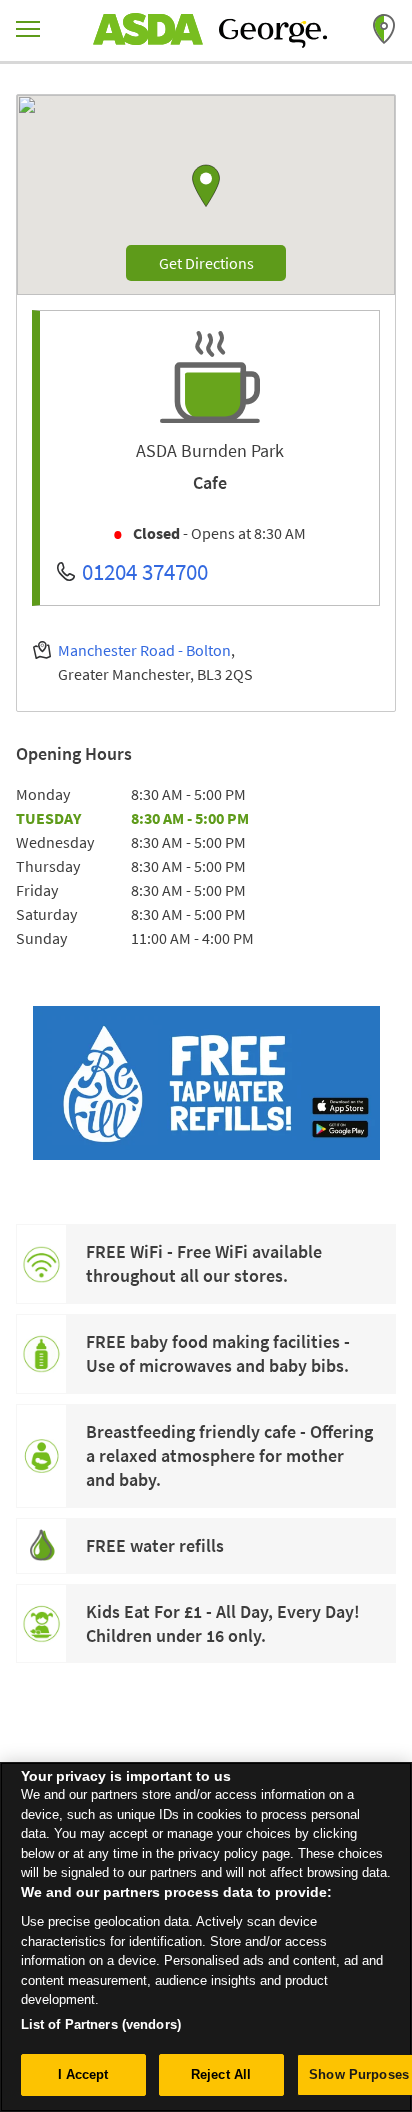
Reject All (221, 2074)
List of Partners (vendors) (101, 2024)
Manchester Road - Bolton (144, 650)
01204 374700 (145, 571)
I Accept (83, 2074)
